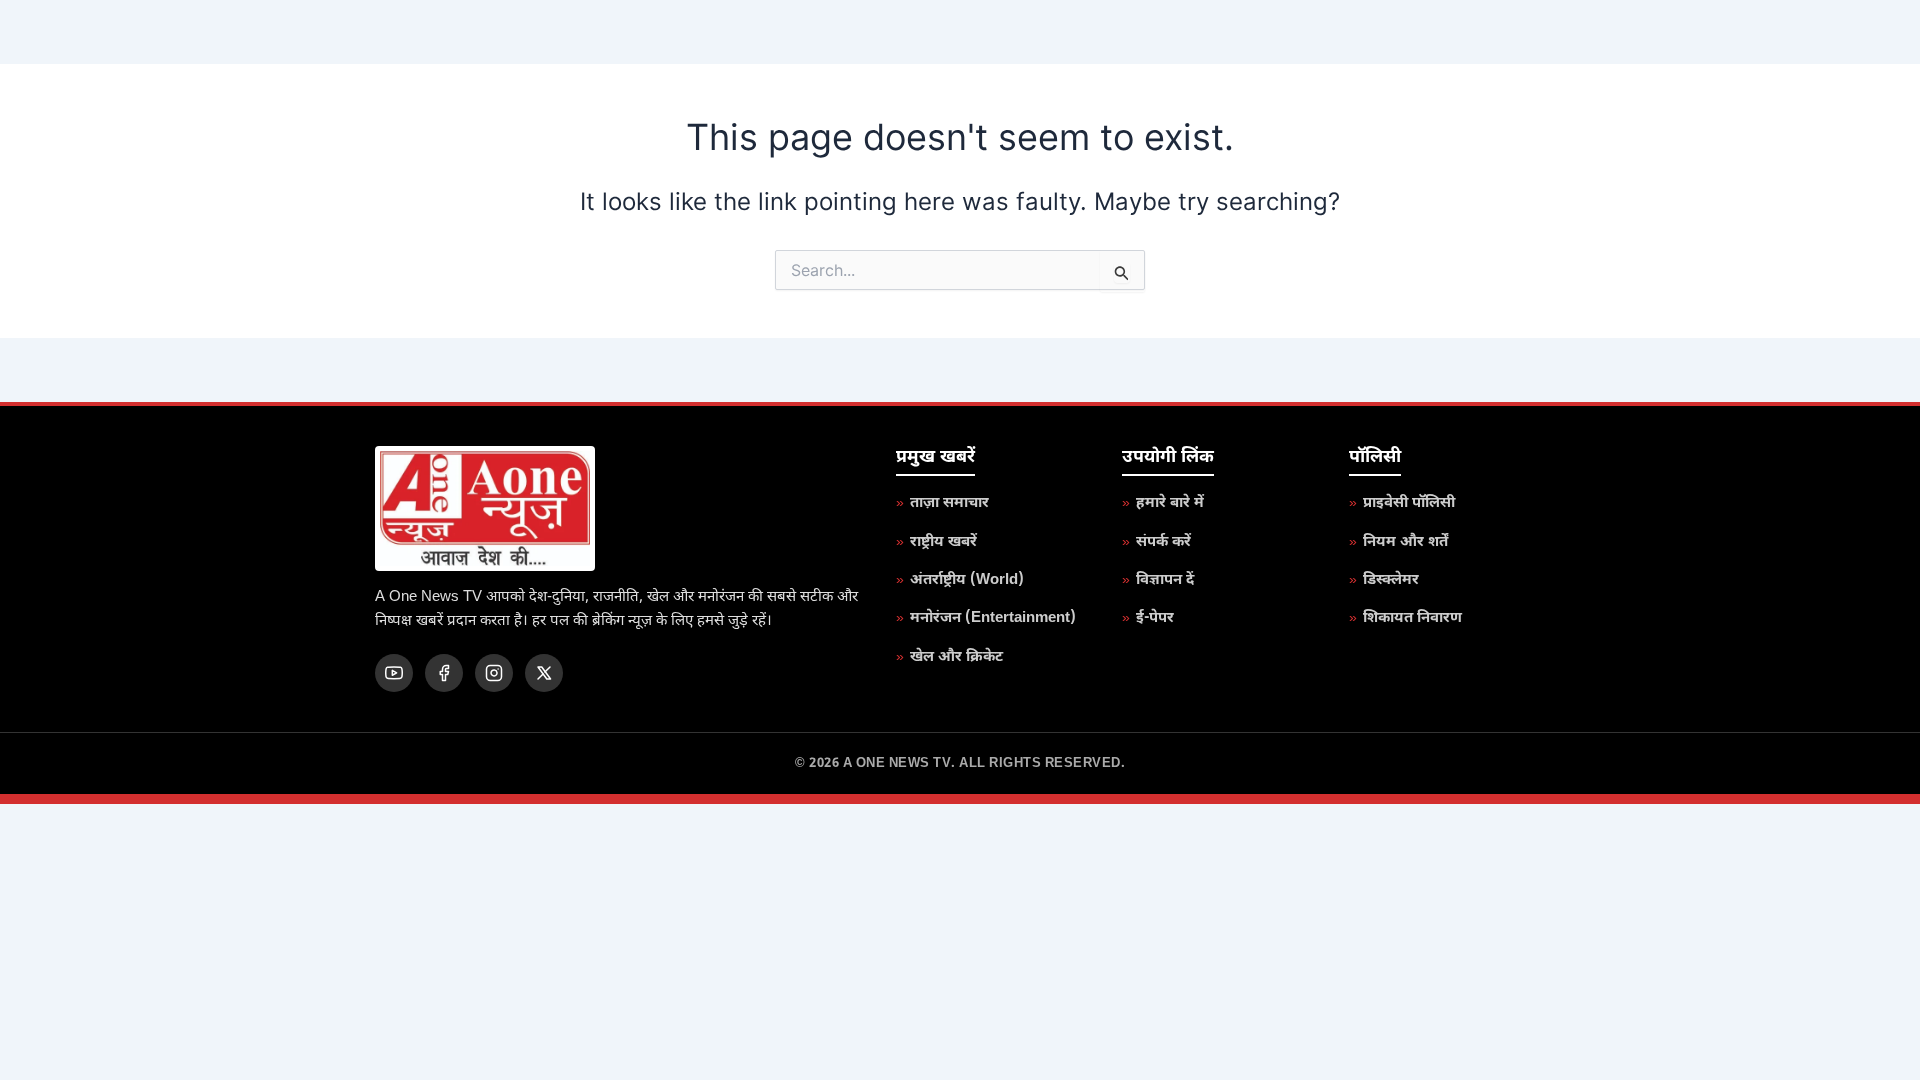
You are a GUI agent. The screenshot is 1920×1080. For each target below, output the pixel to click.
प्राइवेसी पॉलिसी (1409, 503)
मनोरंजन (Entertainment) (993, 618)
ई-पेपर (1155, 618)
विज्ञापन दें (1165, 580)
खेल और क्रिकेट (956, 657)
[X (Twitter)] (544, 673)
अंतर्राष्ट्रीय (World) (967, 580)
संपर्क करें (1163, 542)
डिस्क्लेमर (1391, 580)
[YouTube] (394, 673)
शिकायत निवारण (1412, 618)
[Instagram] (494, 673)
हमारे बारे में (1170, 503)
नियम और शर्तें (1405, 542)
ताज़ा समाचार (949, 503)
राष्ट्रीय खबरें (943, 542)
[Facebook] (444, 673)
